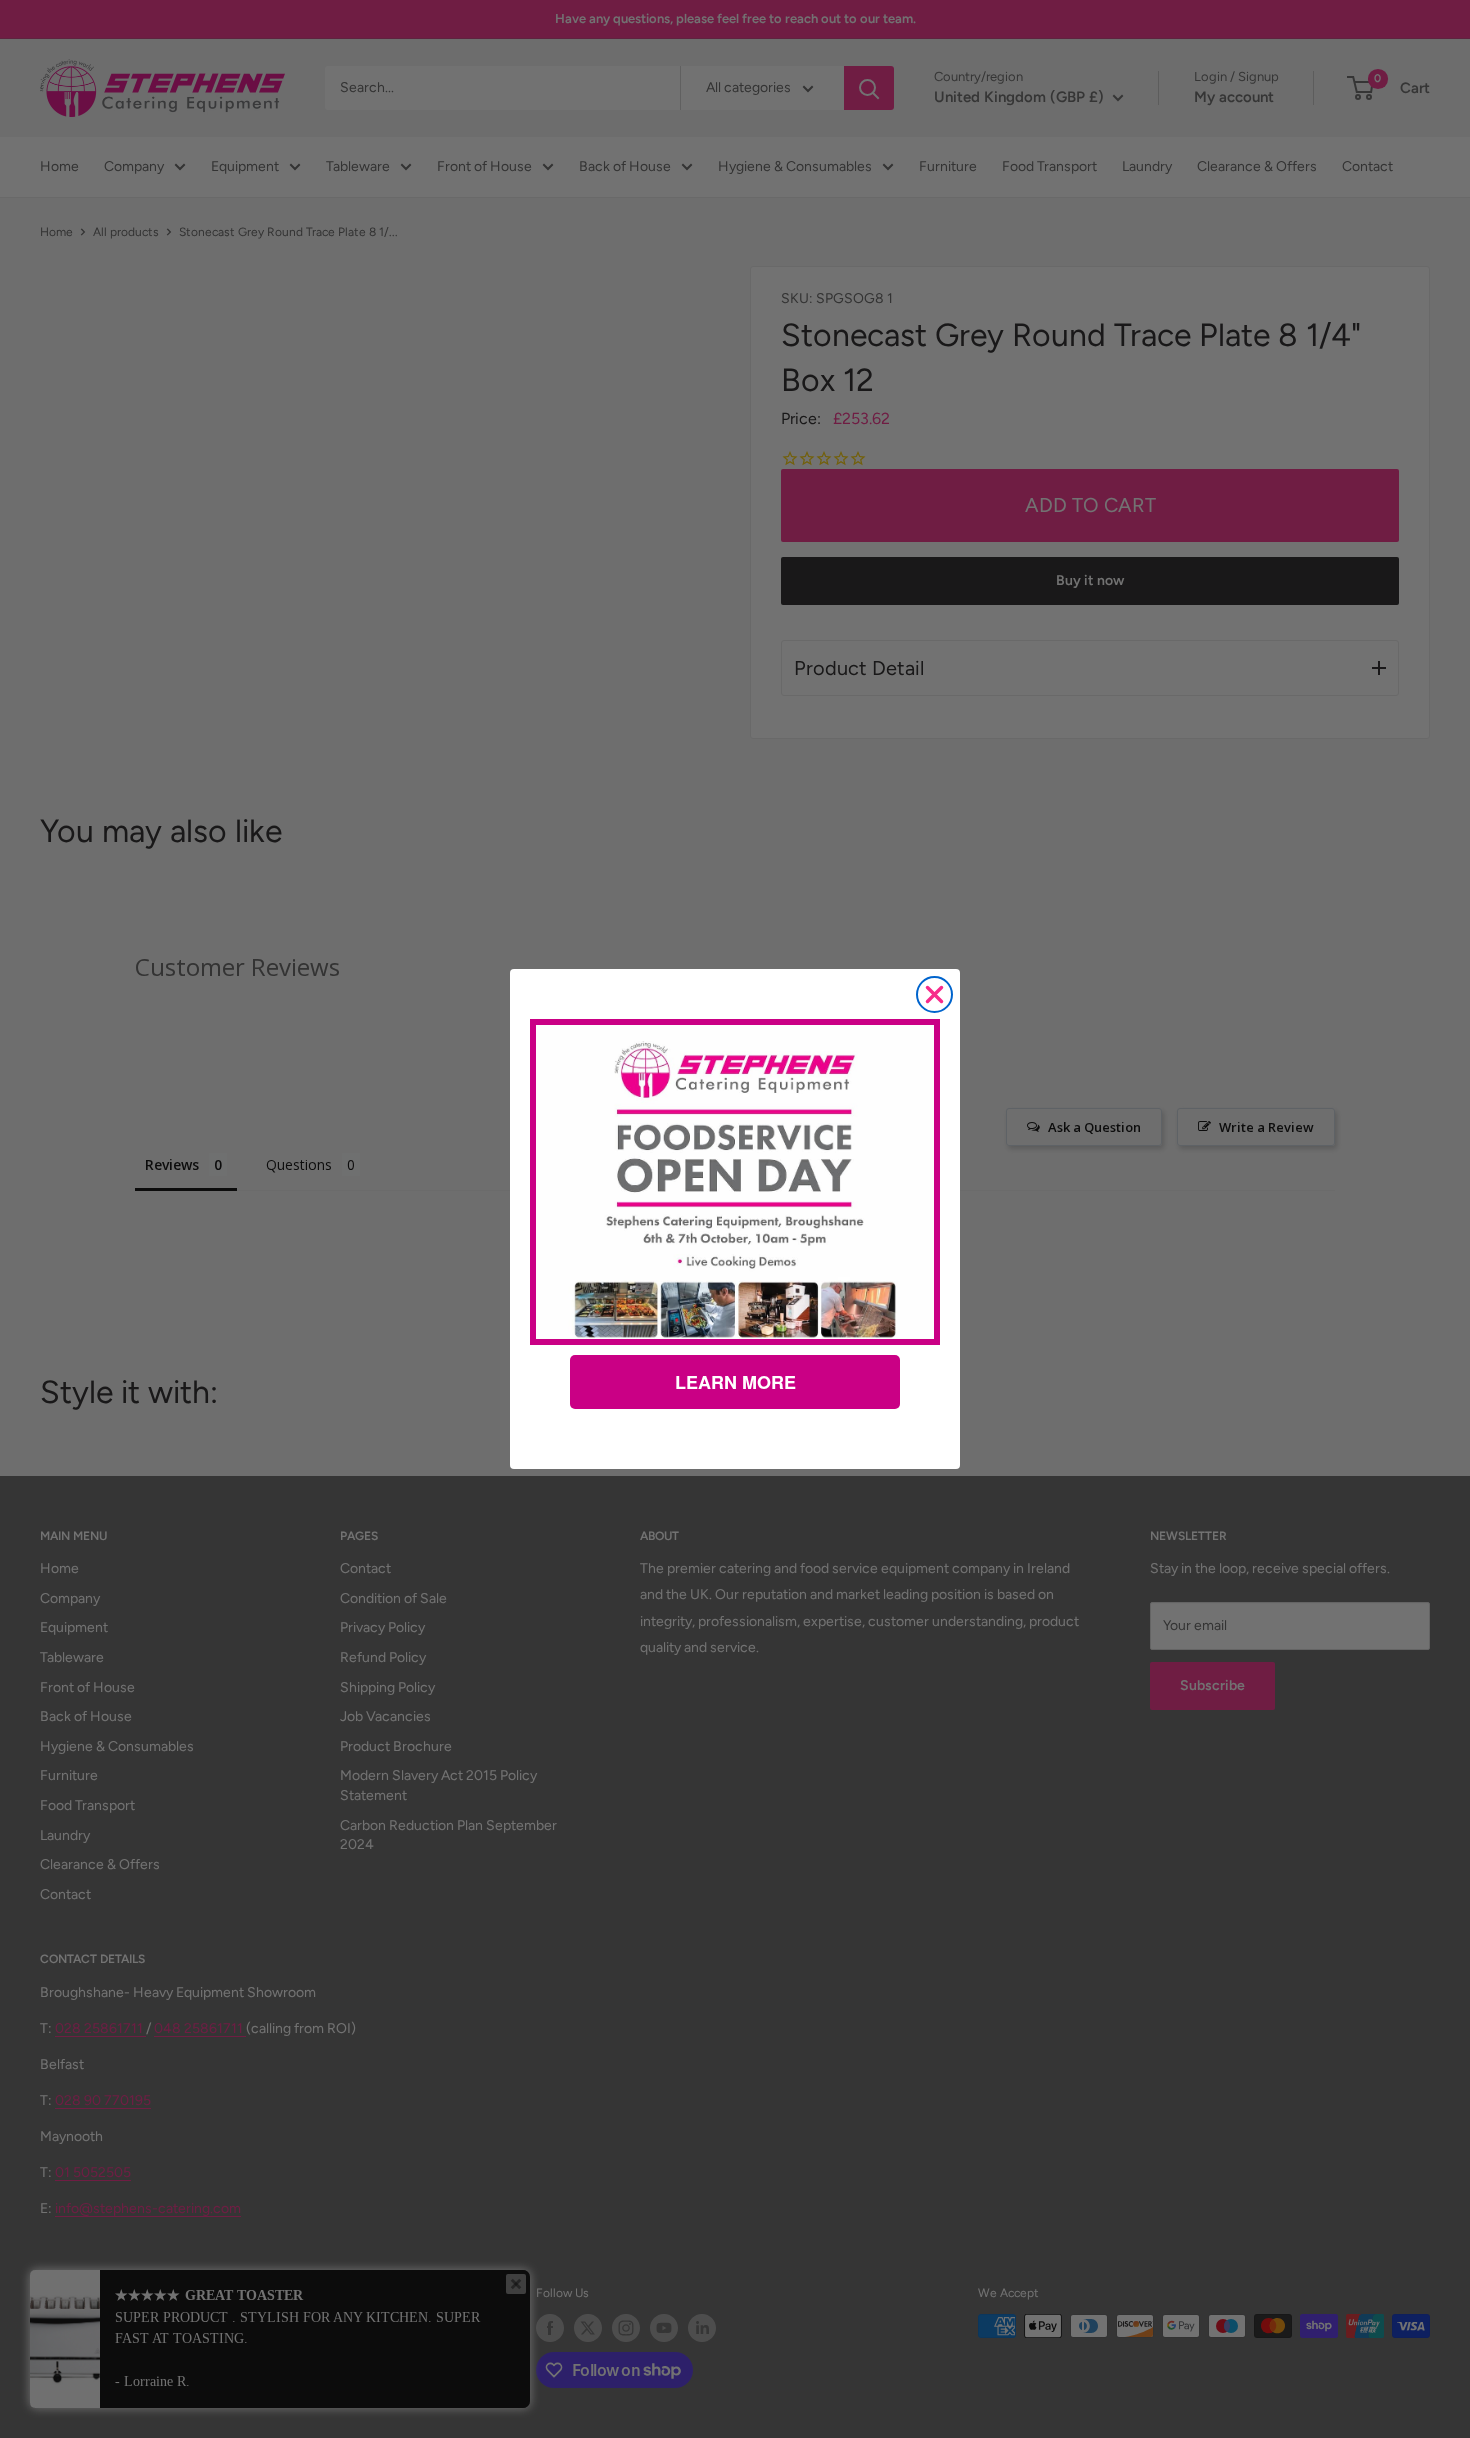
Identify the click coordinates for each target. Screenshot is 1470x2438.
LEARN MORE (735, 1382)
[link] (735, 1182)
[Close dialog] (934, 994)
